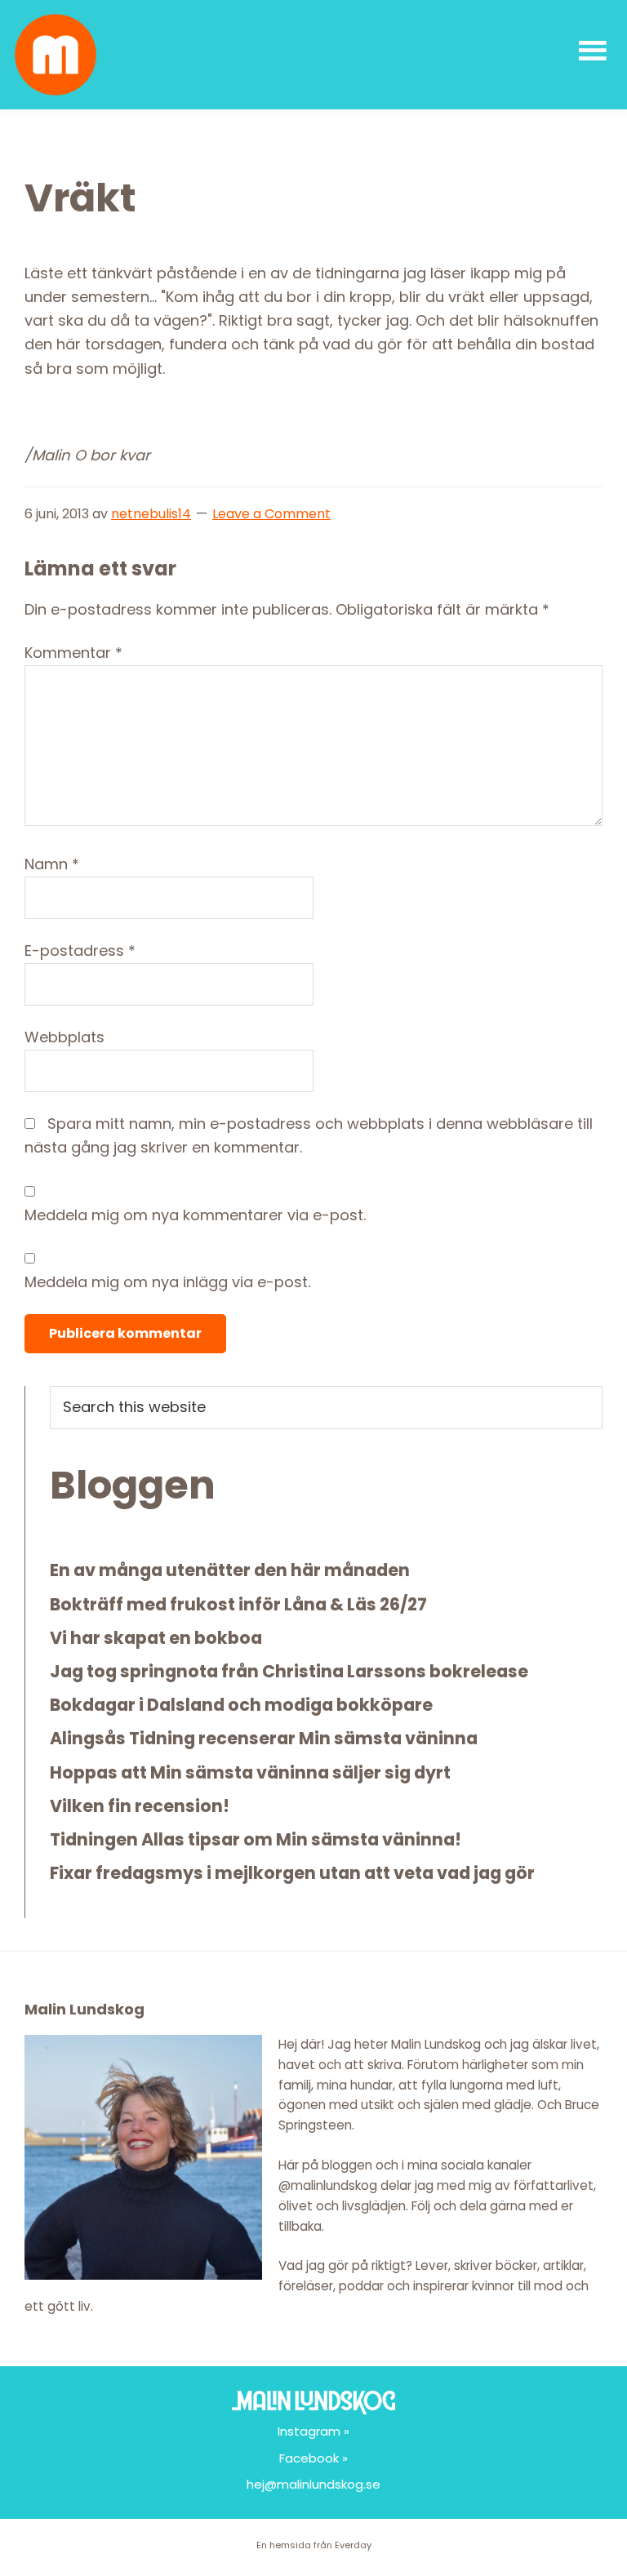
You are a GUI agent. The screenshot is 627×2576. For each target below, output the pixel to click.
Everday (353, 2545)
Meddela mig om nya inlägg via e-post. (167, 1282)
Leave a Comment (271, 514)
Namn (52, 864)
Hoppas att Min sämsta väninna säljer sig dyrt (250, 1772)
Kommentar (73, 653)
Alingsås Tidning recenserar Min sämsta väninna (264, 1738)
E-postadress (80, 950)
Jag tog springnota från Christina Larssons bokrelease (289, 1671)
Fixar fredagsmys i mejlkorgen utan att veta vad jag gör (292, 1873)
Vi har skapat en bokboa (156, 1638)
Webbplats (64, 1037)
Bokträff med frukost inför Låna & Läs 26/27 (238, 1604)
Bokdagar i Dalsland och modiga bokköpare (241, 1705)
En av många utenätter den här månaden (230, 1570)
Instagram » (313, 2431)
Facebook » (313, 2458)
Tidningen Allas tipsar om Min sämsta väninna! (256, 1839)
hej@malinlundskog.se (313, 2484)
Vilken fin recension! (140, 1806)
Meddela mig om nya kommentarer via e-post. (195, 1215)
